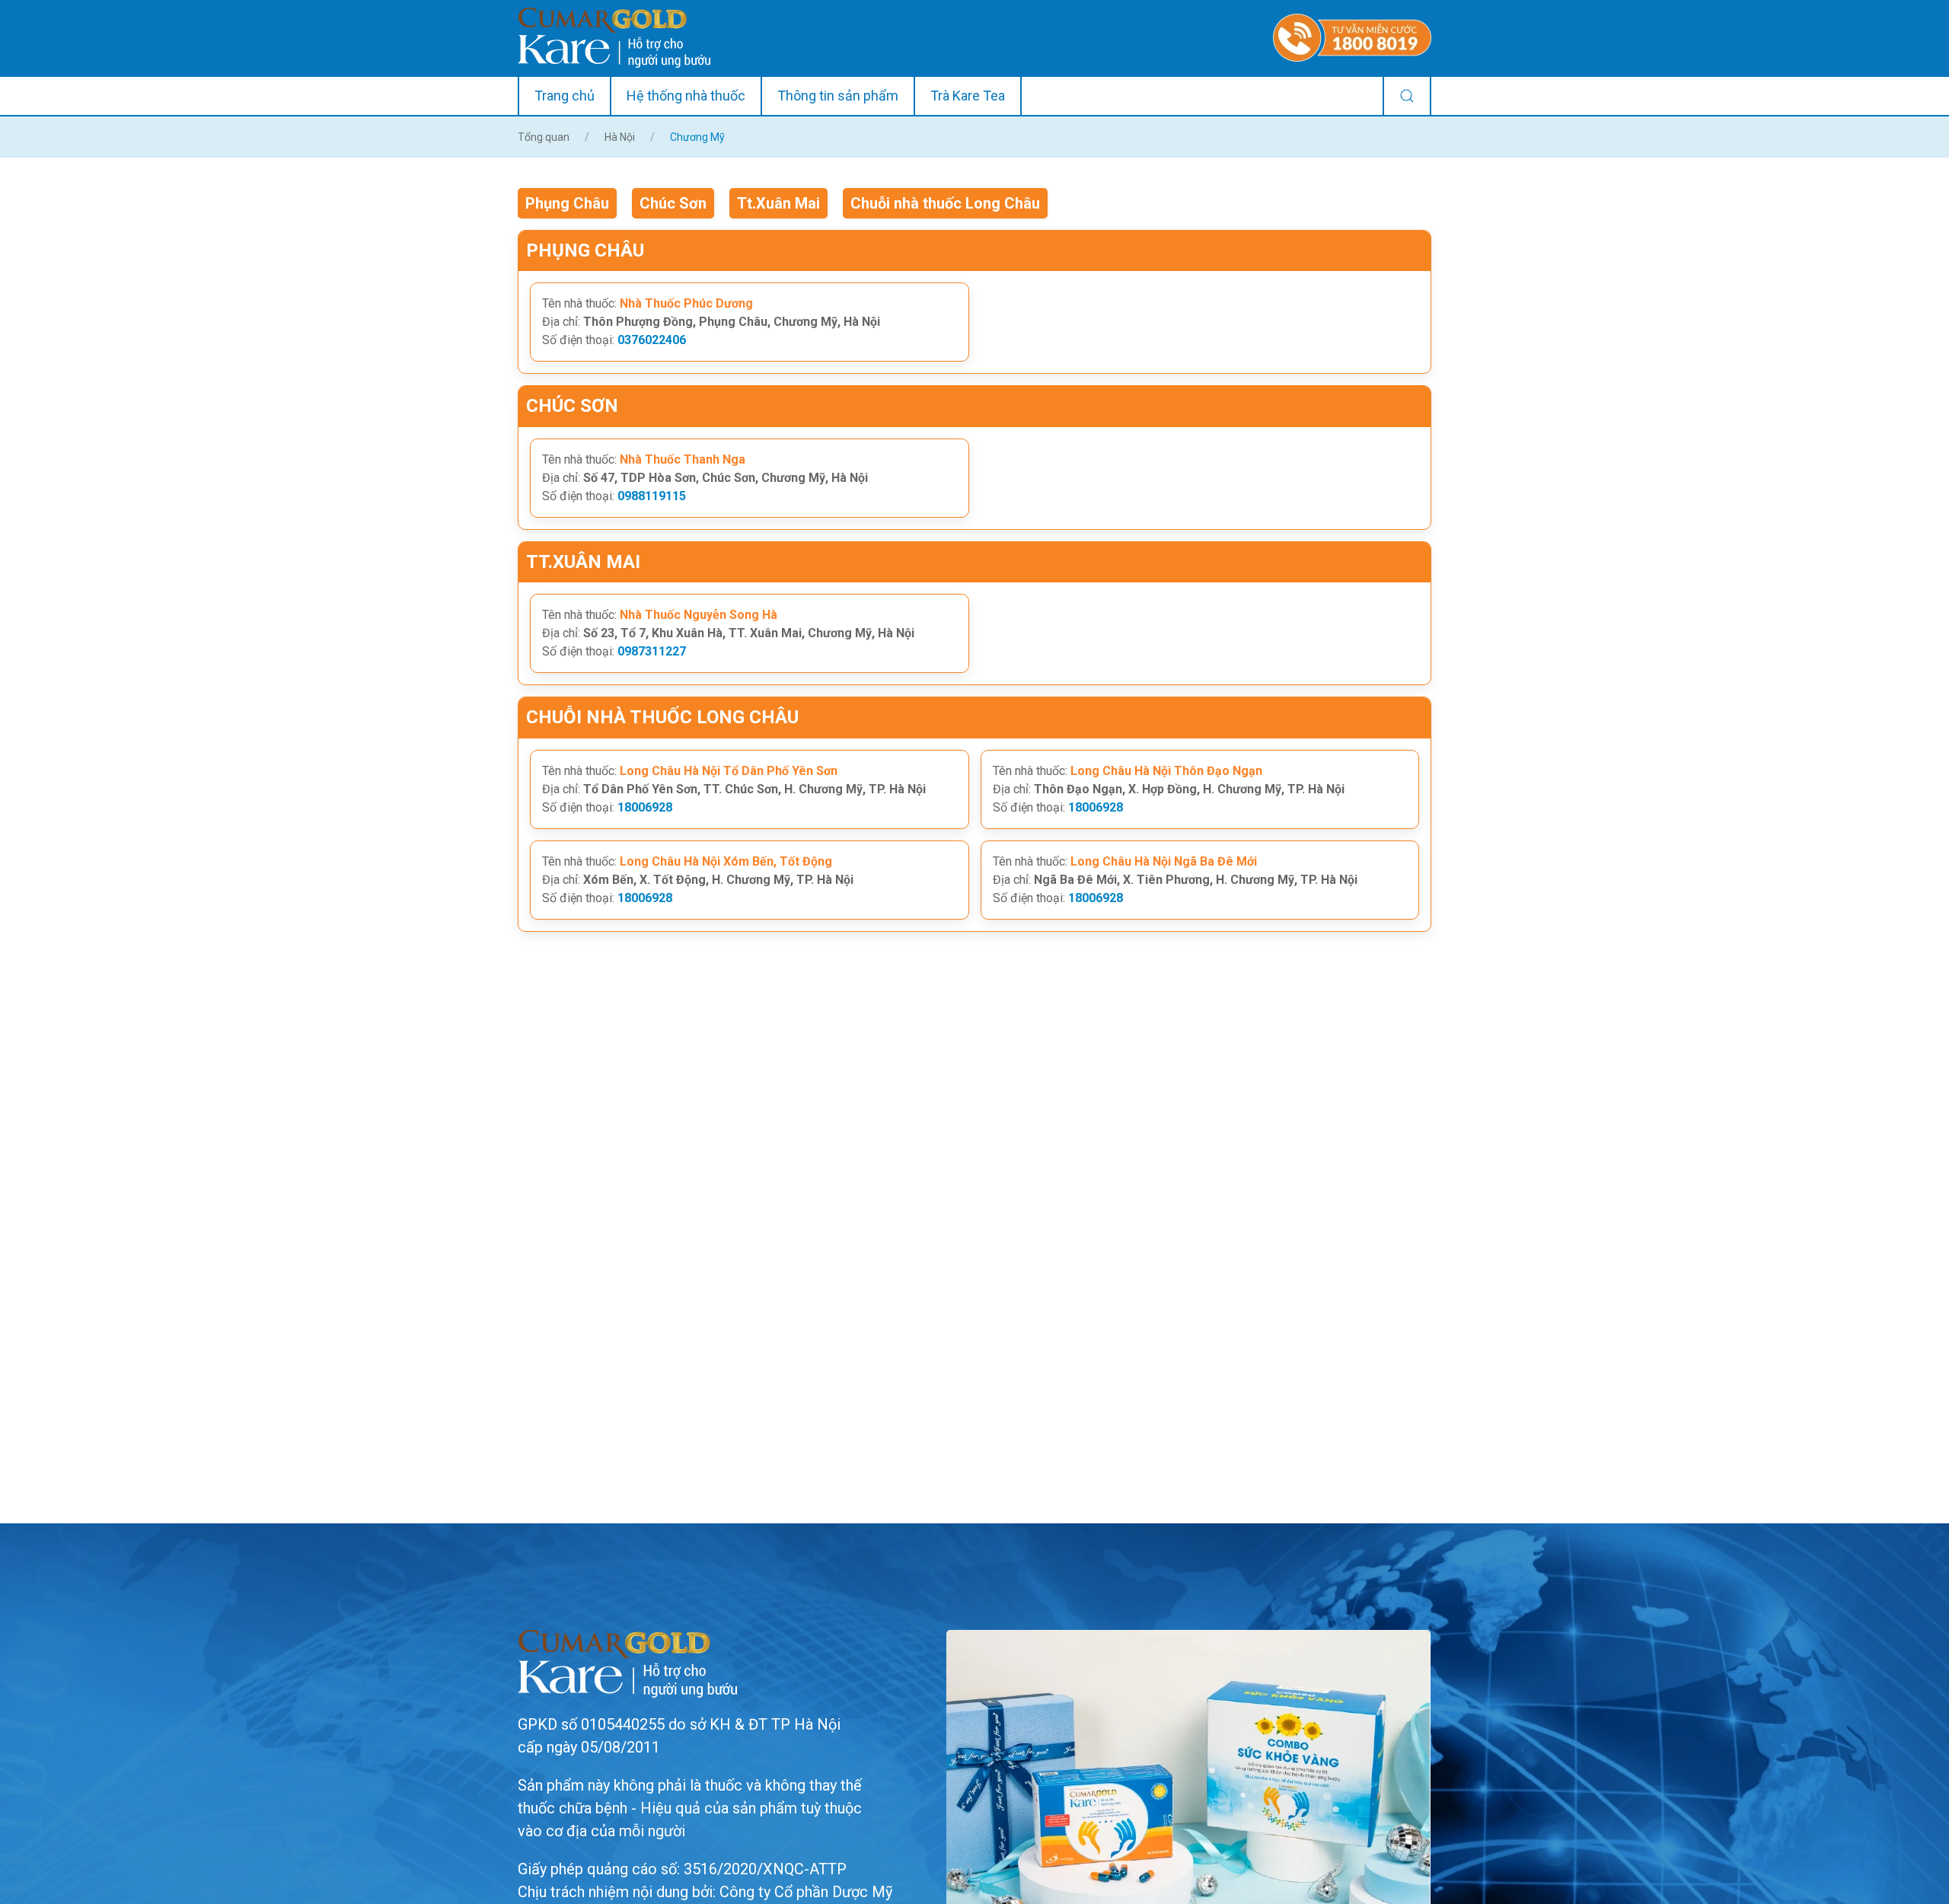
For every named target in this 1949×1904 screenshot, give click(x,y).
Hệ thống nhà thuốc (686, 96)
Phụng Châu (567, 203)
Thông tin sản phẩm (838, 96)
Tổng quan (544, 137)
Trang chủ (565, 96)
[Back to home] (614, 38)
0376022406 (652, 340)
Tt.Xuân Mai (778, 203)
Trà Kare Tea (968, 96)
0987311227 (652, 651)
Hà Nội (620, 137)
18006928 (645, 807)
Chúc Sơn (673, 203)
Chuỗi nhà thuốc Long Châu (945, 203)
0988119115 (652, 496)
